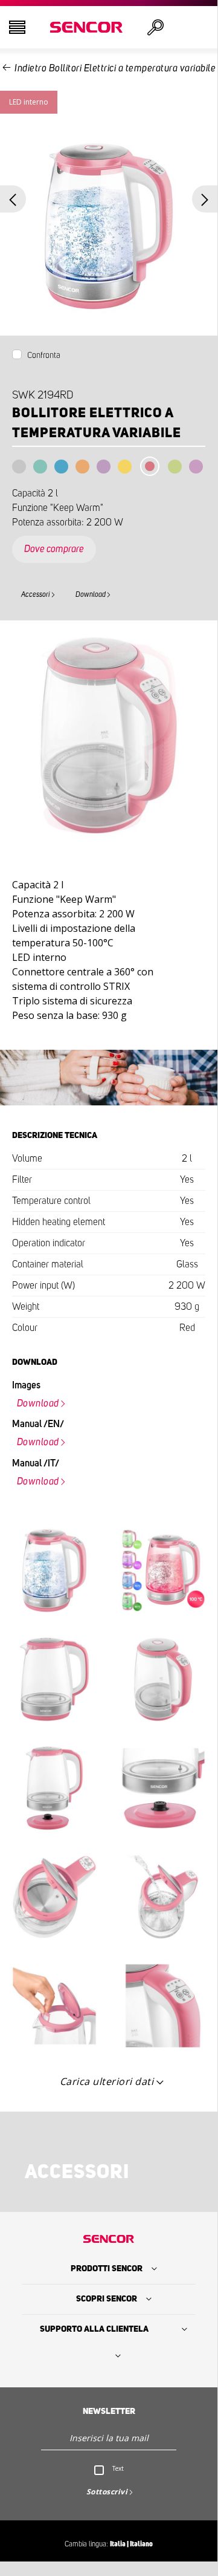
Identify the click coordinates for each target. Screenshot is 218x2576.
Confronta (44, 356)
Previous (13, 199)
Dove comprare (54, 549)
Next (205, 199)
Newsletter (109, 2412)
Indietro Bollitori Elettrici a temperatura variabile (115, 68)
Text (118, 2468)
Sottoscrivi (107, 2492)
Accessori (36, 594)
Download (91, 594)
